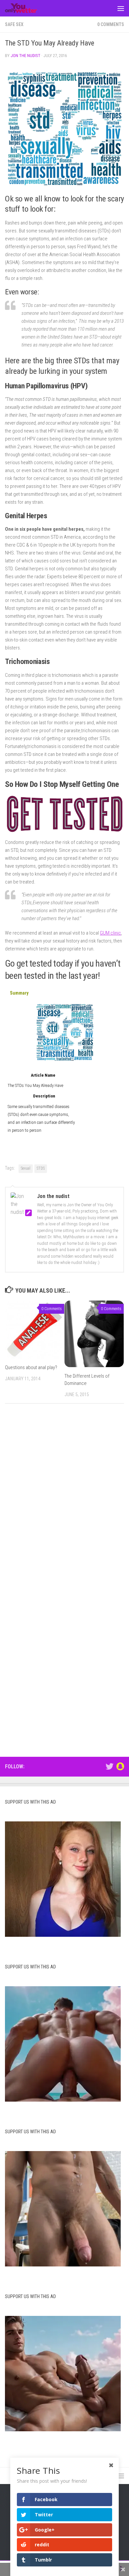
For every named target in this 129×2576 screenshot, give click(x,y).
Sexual (26, 1168)
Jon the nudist (25, 56)
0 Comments (111, 24)
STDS (41, 1168)
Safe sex (14, 24)
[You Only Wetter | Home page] (27, 8)
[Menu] (121, 8)
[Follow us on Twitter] (109, 1766)
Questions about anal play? (31, 1367)
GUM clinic (110, 933)
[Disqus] (64, 1499)
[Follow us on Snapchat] (120, 1766)
